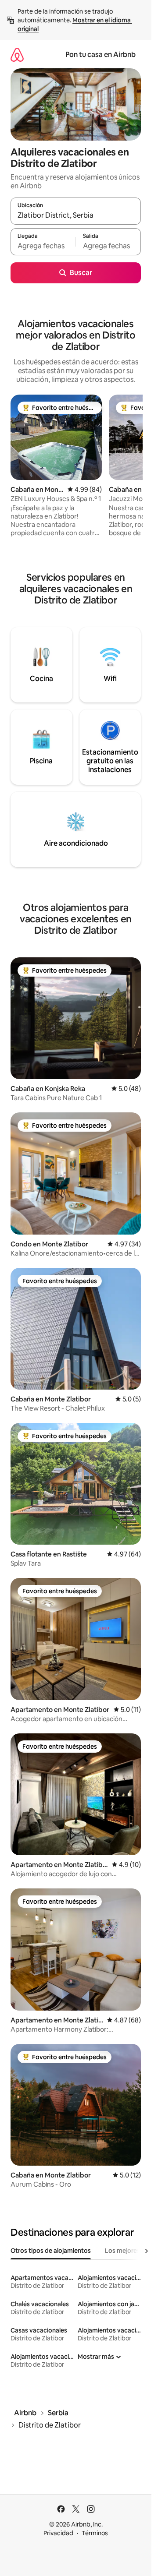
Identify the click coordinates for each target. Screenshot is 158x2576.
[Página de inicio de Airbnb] (17, 55)
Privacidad (58, 2533)
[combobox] (76, 215)
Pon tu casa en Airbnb (101, 55)
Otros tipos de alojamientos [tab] (51, 2251)
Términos (95, 2533)
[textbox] (43, 246)
